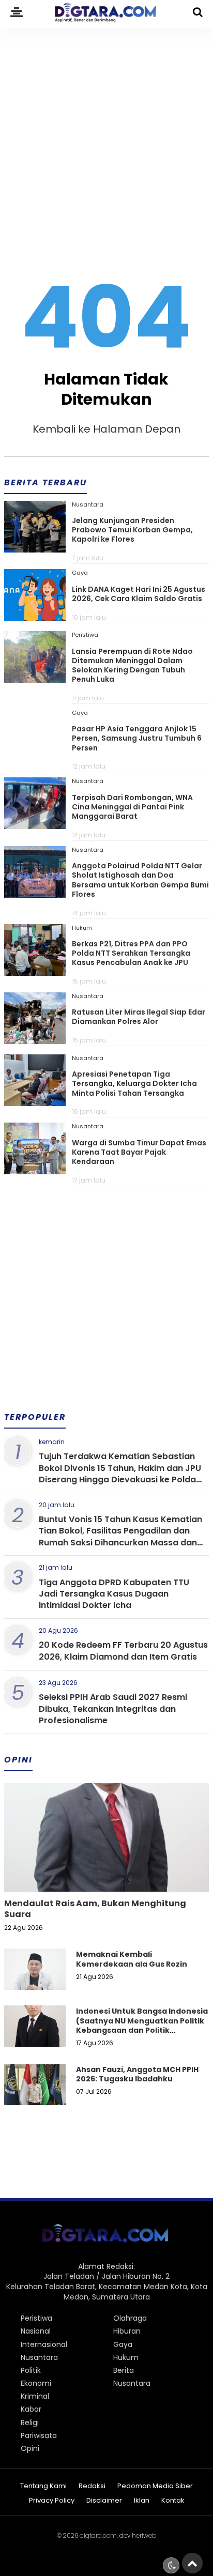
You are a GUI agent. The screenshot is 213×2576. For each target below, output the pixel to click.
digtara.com (98, 2535)
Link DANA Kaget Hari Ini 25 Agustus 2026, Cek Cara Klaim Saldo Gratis (139, 594)
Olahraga (130, 2318)
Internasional (44, 2344)
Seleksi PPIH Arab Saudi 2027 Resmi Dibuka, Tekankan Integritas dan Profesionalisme (113, 1709)
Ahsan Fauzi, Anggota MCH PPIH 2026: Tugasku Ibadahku (137, 2074)
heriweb (144, 2535)
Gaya (80, 573)
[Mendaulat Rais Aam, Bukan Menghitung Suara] (106, 1873)
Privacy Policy (52, 2501)
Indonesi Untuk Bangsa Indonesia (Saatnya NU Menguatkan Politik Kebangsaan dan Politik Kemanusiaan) (142, 2025)
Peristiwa (85, 635)
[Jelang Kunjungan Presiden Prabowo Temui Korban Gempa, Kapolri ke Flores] (35, 549)
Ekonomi (36, 2383)
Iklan (142, 2501)
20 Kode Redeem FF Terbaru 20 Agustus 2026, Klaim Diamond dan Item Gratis (123, 1651)
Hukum (82, 928)
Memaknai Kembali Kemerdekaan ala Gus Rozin (132, 1959)
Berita (124, 2370)
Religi (30, 2422)
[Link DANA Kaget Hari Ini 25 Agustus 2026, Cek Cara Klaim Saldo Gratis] (35, 617)
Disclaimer (104, 2501)
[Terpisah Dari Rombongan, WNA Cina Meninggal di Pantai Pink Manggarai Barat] (35, 825)
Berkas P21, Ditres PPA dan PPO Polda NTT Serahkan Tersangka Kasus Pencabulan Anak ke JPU (131, 953)
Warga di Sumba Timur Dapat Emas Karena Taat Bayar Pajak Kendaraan (139, 1152)
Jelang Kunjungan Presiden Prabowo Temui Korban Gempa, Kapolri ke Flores (132, 530)
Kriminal (35, 2396)
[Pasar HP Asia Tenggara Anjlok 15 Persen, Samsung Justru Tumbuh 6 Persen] (35, 757)
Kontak (173, 2501)
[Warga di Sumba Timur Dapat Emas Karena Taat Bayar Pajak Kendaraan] (35, 1171)
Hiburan (127, 2331)
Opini (30, 2448)
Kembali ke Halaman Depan (106, 429)
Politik (31, 2370)
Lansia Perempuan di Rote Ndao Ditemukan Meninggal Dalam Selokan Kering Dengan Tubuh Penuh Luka (132, 665)
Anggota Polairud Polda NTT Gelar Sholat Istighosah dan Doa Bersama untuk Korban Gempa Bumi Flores (140, 880)
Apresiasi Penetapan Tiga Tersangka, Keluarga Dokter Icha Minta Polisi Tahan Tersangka (134, 1083)
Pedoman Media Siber (155, 2486)
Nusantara (88, 504)
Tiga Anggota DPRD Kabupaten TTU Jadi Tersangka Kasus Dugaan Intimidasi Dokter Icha (114, 1594)
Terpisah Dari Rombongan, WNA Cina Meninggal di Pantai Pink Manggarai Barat (132, 807)
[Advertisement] (106, 139)
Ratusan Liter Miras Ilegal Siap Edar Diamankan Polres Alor (139, 1017)
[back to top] (192, 2563)
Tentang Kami (43, 2486)
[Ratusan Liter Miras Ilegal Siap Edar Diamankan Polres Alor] (35, 1040)
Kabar (31, 2409)
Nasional (36, 2331)
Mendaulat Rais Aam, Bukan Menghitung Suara (95, 1909)
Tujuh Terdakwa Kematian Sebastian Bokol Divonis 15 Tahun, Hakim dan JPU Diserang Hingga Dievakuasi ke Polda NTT (120, 1474)
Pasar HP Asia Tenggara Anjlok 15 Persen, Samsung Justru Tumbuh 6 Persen (137, 738)
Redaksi (92, 2486)
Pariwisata (39, 2435)
